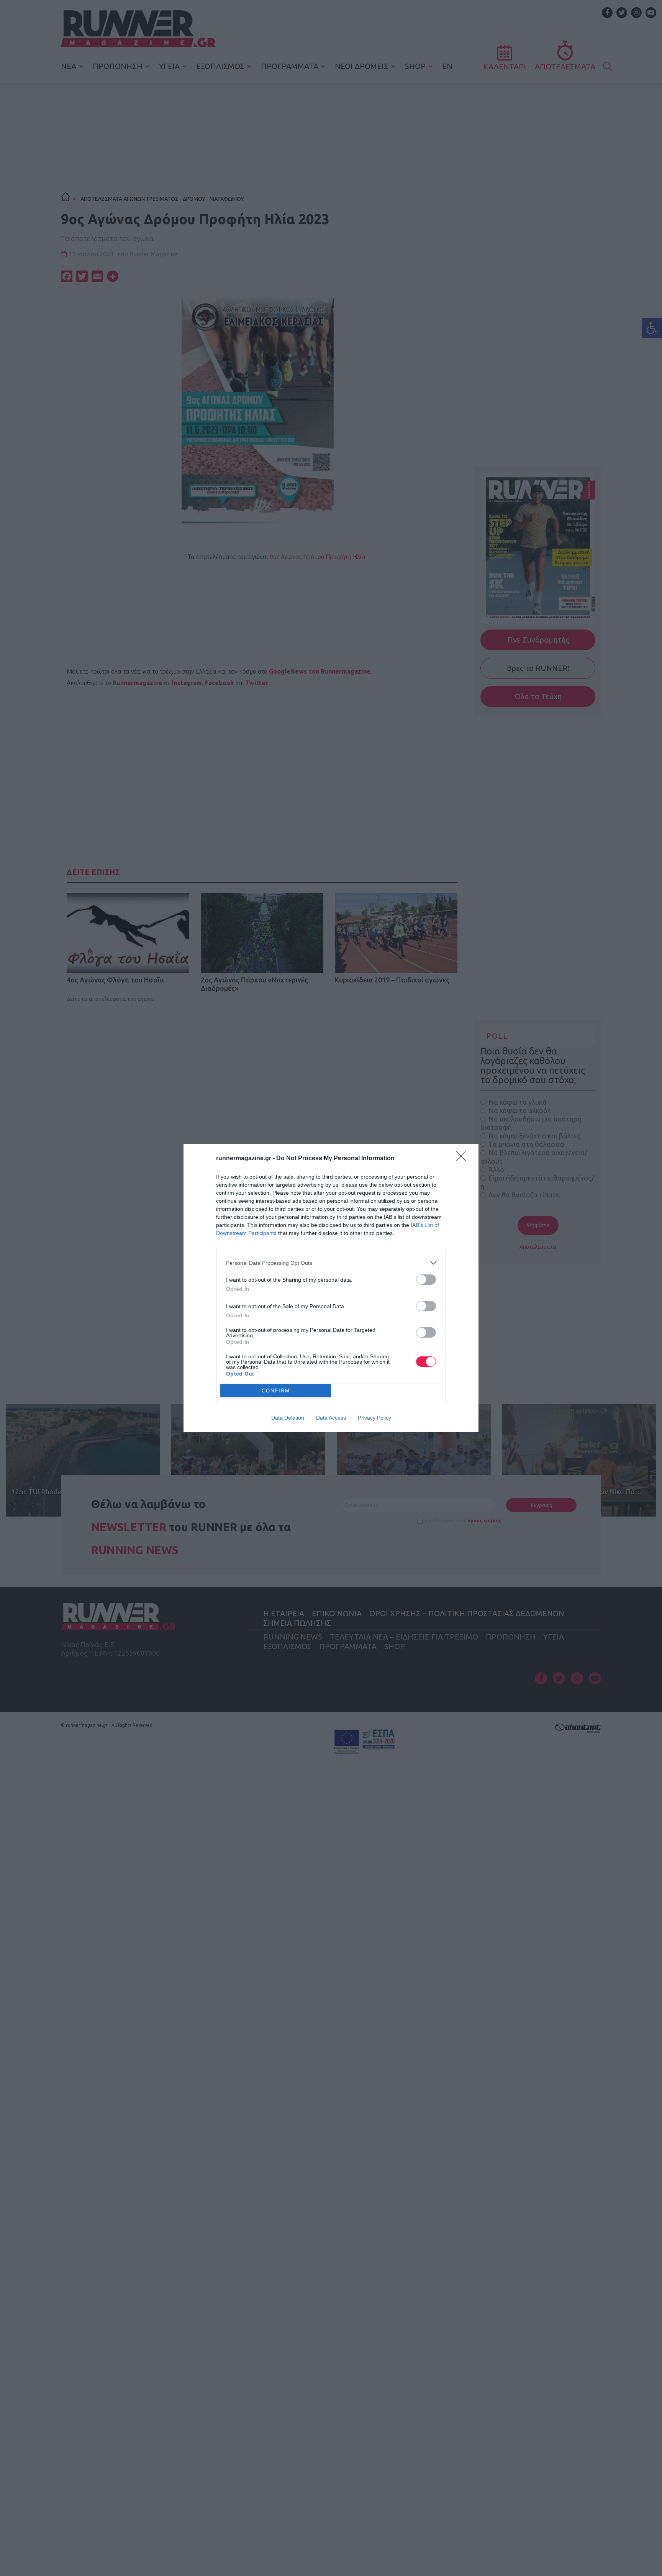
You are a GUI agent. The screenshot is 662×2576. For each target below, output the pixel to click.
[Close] (464, 1159)
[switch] (426, 1280)
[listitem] (331, 1263)
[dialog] (331, 1288)
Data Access (331, 1418)
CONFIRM (276, 1391)
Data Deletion (288, 1418)
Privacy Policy (374, 1418)
